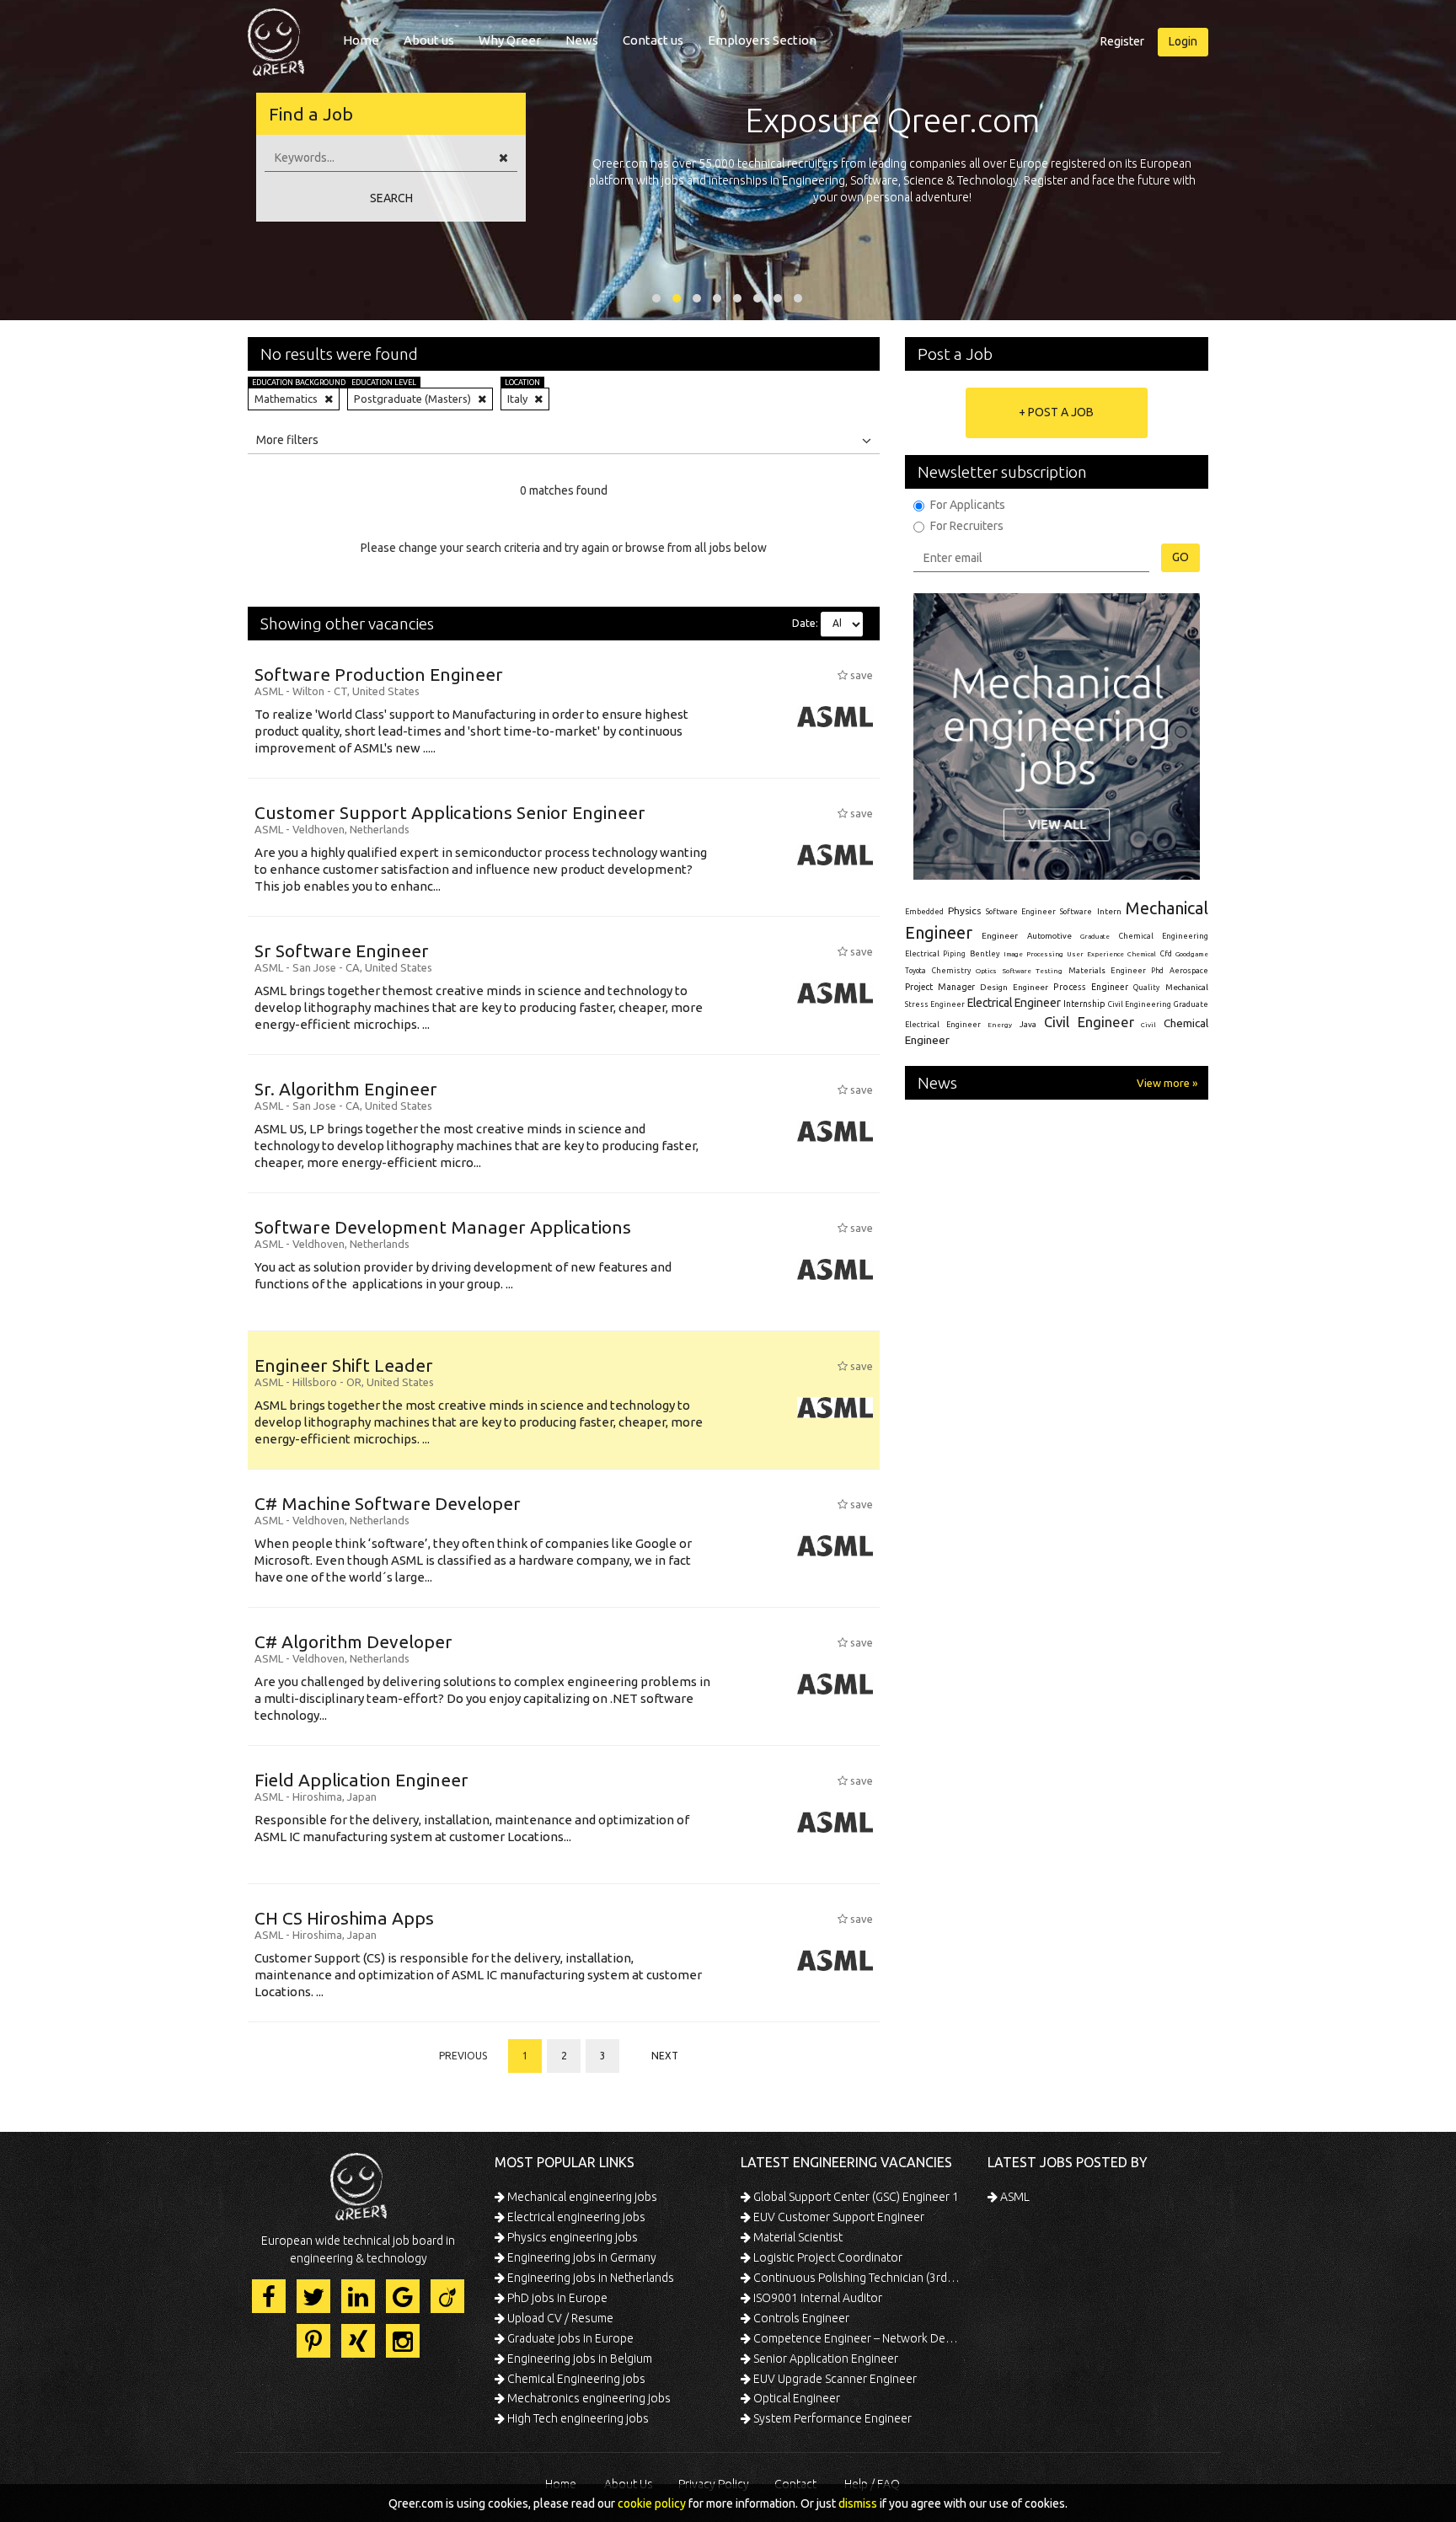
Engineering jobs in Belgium (578, 2359)
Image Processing (1033, 954)
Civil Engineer (1089, 1022)
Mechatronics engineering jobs (588, 2398)
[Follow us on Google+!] (403, 2296)
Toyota (915, 971)
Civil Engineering (1140, 1004)
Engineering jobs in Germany (581, 2257)
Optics (986, 971)
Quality (1146, 988)
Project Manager (940, 987)
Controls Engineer (800, 2318)
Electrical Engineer (1014, 1003)
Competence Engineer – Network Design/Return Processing (856, 2338)
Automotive (1049, 936)
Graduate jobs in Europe (569, 2338)
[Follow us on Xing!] (358, 2341)
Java (1028, 1024)
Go (1180, 557)
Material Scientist (797, 2237)
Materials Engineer (1107, 970)
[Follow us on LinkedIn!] (358, 2296)
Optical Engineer (795, 2398)
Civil (1148, 1025)
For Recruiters (967, 526)
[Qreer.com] (276, 37)
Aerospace (1189, 971)
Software (1076, 912)
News (582, 40)
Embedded (924, 912)
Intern (1109, 911)
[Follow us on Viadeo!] (447, 2296)
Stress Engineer (935, 1004)
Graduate (1095, 936)
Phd (1157, 971)
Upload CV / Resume (559, 2318)
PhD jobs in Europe (556, 2298)
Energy (1000, 1025)
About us (429, 40)
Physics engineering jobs (571, 2237)
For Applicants (968, 505)
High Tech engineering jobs (577, 2418)
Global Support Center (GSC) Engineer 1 (855, 2197)
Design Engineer (1014, 987)
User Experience (1095, 954)
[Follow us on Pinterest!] (313, 2341)
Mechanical (1187, 987)
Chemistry (951, 971)
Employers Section (762, 40)
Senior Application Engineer (824, 2359)
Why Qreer (510, 40)
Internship (1084, 1004)
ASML (1014, 2197)
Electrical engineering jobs (575, 2217)
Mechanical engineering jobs (581, 2197)
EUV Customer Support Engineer (838, 2217)
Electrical (922, 954)
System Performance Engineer (831, 2418)
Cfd (1166, 954)
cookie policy (652, 2503)
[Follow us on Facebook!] (269, 2296)
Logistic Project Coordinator (827, 2257)
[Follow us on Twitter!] (313, 2296)
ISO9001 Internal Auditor (816, 2298)
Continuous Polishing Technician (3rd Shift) (856, 2278)
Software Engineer (1021, 912)
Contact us (653, 40)
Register (1122, 41)
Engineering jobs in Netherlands (589, 2278)
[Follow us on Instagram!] (403, 2341)
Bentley (985, 954)
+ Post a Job (1056, 412)
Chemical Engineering (1164, 936)
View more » (1167, 1083)
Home (361, 40)
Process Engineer (1091, 987)
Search (391, 198)
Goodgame (1192, 954)
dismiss (858, 2503)
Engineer (1000, 936)
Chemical (1142, 954)
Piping (954, 954)
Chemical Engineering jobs (575, 2379)
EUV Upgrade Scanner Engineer (834, 2379)
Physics (964, 910)
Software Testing (1033, 971)
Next (665, 2056)
